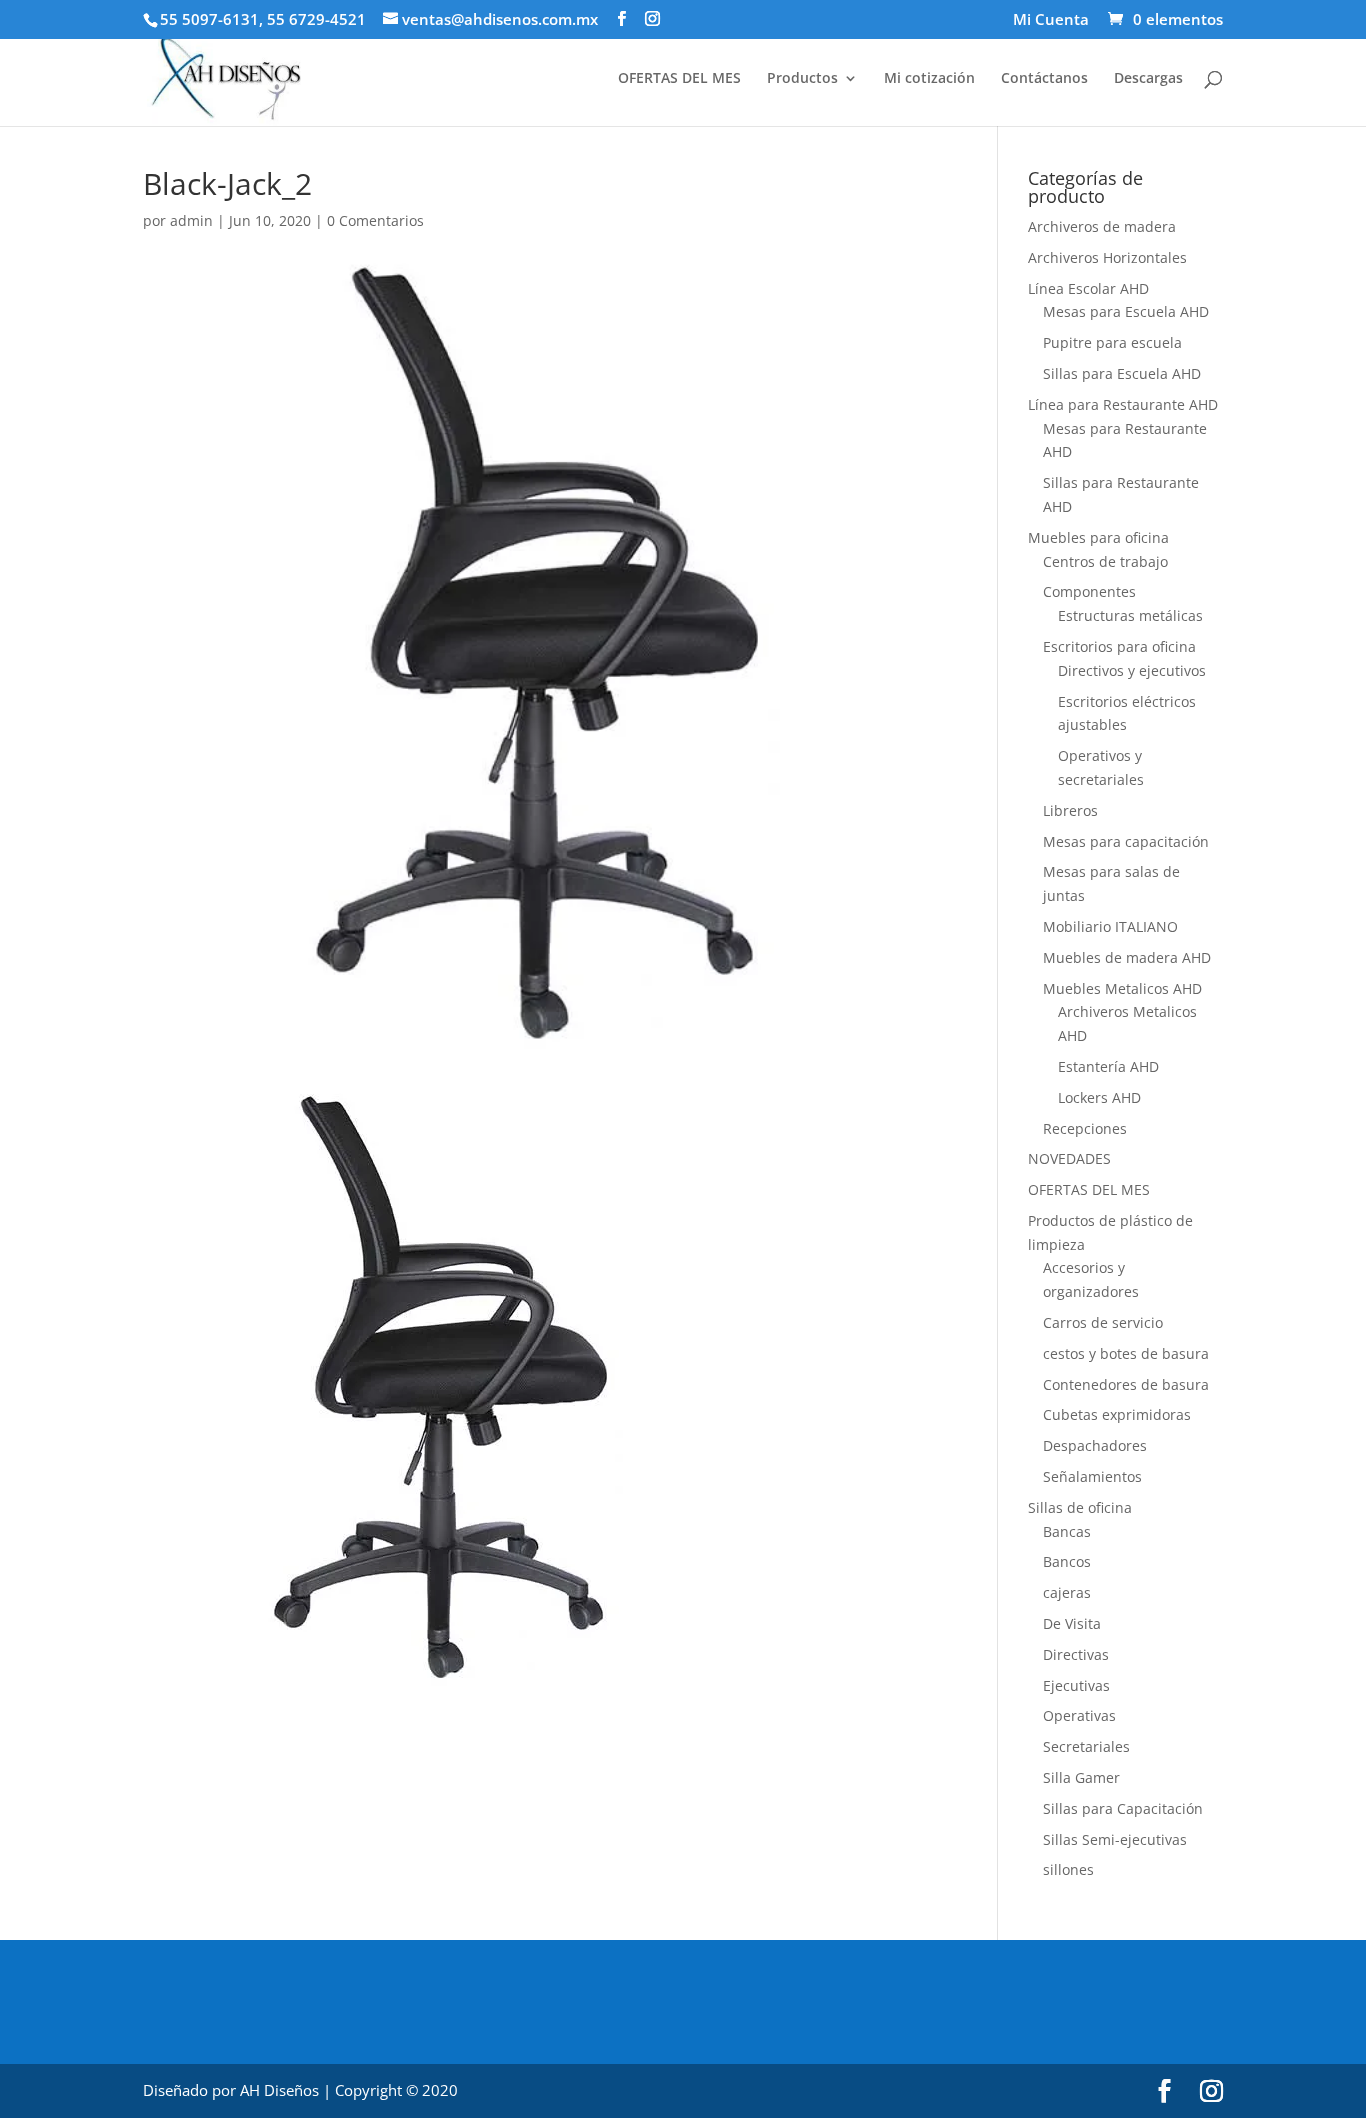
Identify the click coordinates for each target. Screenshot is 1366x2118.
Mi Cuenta (1051, 20)
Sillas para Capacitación (1123, 1808)
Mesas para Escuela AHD (1126, 311)
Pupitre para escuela (1112, 342)
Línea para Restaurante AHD (1123, 404)
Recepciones (1085, 1128)
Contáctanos (1044, 79)
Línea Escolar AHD (1088, 288)
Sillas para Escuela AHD (1122, 373)
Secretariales (1086, 1746)
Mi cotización (929, 79)
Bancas (1067, 1531)
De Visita (1072, 1623)
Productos (802, 79)
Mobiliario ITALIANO (1110, 926)
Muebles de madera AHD (1127, 957)
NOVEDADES (1069, 1158)
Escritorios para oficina (1119, 646)
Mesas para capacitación (1126, 841)
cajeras (1067, 1592)
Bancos (1067, 1561)
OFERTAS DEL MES (679, 79)
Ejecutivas (1076, 1685)
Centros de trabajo (1105, 561)
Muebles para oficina (1098, 537)
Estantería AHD (1108, 1066)
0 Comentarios (375, 220)
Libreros (1070, 810)
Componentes (1089, 591)
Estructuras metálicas (1130, 615)
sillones (1068, 1869)
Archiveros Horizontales (1107, 257)
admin (191, 220)
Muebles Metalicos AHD (1122, 988)
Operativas (1079, 1715)
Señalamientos (1092, 1476)
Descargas (1148, 79)
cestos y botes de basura (1126, 1353)
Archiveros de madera (1102, 226)
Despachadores (1095, 1445)
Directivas (1076, 1654)
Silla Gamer (1081, 1777)
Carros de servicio (1103, 1322)
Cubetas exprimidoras (1117, 1414)
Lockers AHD (1099, 1097)
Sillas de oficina (1080, 1507)
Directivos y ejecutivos (1132, 670)
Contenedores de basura (1126, 1384)
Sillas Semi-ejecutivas (1115, 1839)
